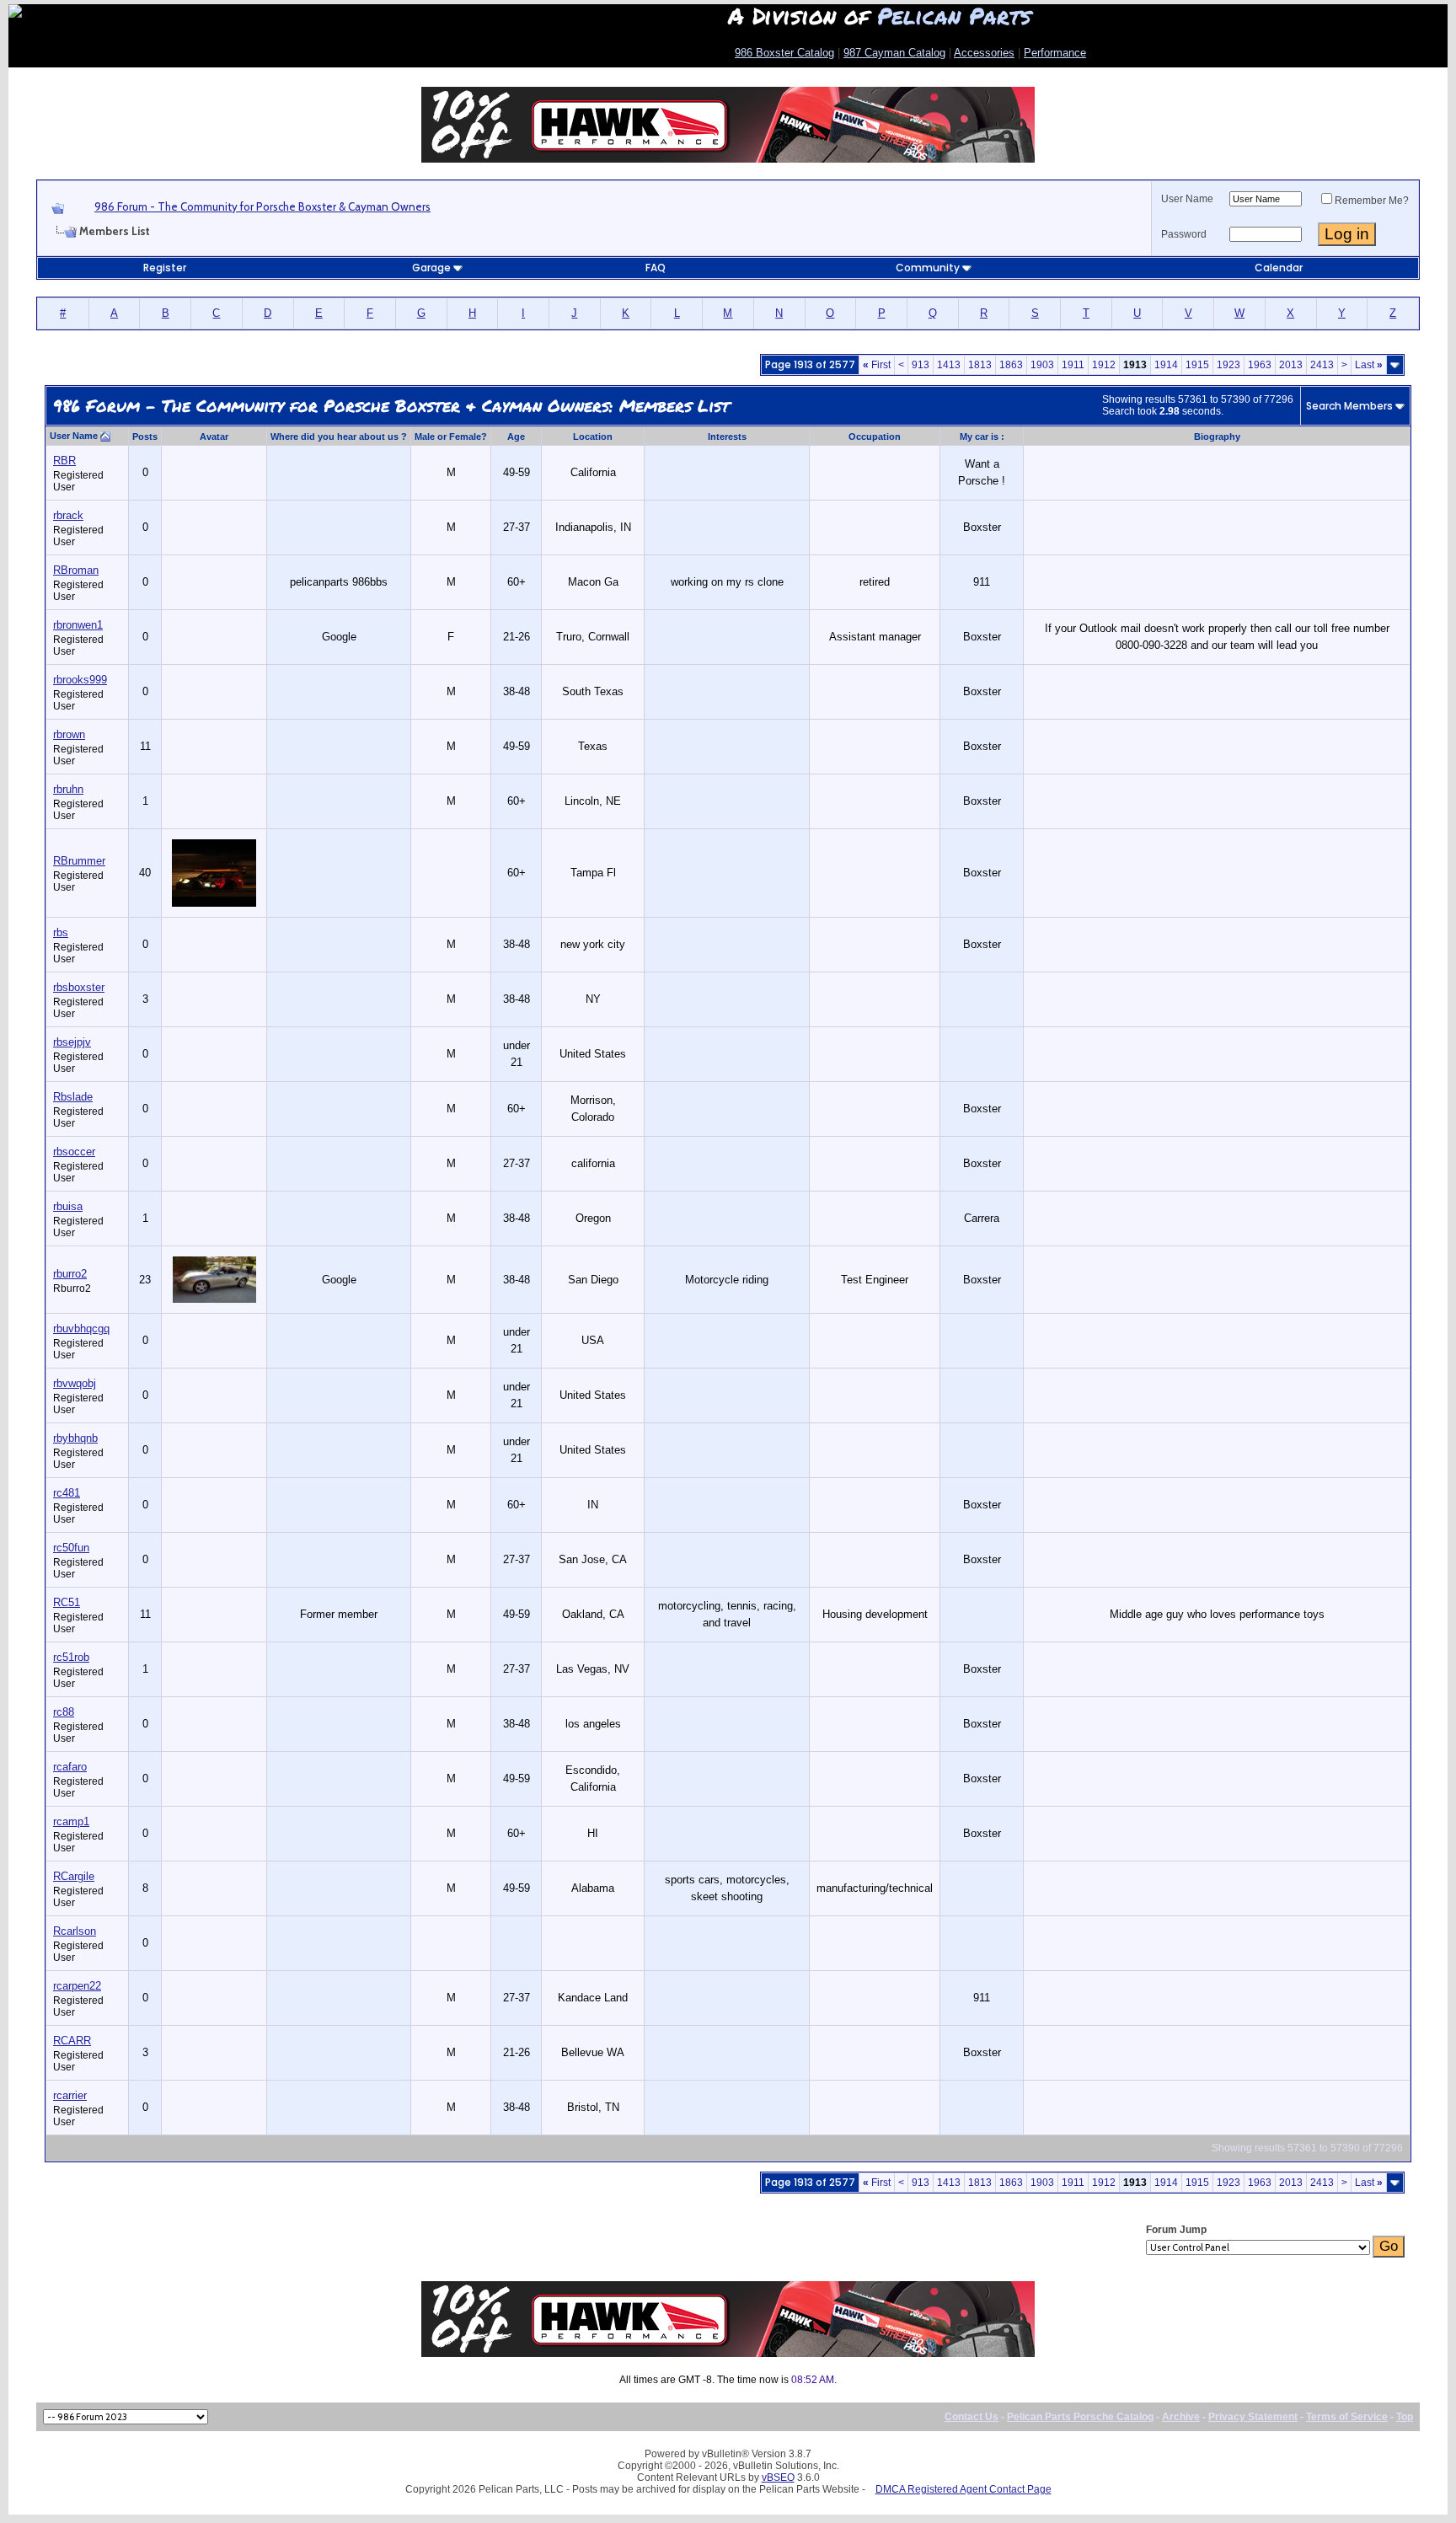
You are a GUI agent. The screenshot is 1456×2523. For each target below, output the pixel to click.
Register (165, 268)
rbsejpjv (72, 1042)
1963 (1260, 365)
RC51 (67, 1602)
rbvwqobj (75, 1383)
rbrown (69, 734)
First (877, 365)
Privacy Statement (1253, 2417)
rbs (61, 932)
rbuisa (68, 1206)
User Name (1187, 199)
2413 (1322, 365)
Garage (431, 268)
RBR (64, 461)
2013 (1291, 365)
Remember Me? (1372, 201)
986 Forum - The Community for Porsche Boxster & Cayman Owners (262, 206)
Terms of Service (1347, 2417)
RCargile (74, 1876)
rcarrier (70, 2095)
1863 (1011, 365)
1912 (1104, 365)
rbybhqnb (75, 1438)
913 (921, 365)
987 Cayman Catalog (894, 53)
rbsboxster (79, 987)
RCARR (72, 2041)
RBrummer (79, 861)
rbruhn (68, 789)
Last (1369, 365)
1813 (980, 365)
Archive (1181, 2417)
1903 (1042, 365)
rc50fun (71, 1548)
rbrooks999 (80, 680)
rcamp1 (71, 1821)
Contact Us (972, 2417)
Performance (1055, 53)
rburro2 (70, 1274)
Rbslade (73, 1097)
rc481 (67, 1493)
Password (1184, 234)
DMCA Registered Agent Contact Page (964, 2489)
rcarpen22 (77, 1986)
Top (1405, 2417)
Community (928, 268)
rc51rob (71, 1657)
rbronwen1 (78, 625)
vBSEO (778, 2477)
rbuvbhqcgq (81, 1328)
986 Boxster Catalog (784, 53)
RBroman (76, 570)
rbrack (68, 515)
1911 (1073, 365)
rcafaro (70, 1767)
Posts (145, 437)
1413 (949, 365)
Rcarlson (75, 1931)
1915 (1197, 365)
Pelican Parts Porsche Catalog (1080, 2417)
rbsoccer (74, 1152)
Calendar (1279, 268)
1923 (1228, 365)
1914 (1166, 365)
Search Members (1349, 406)
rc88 (64, 1712)
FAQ (656, 268)
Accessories (984, 53)
